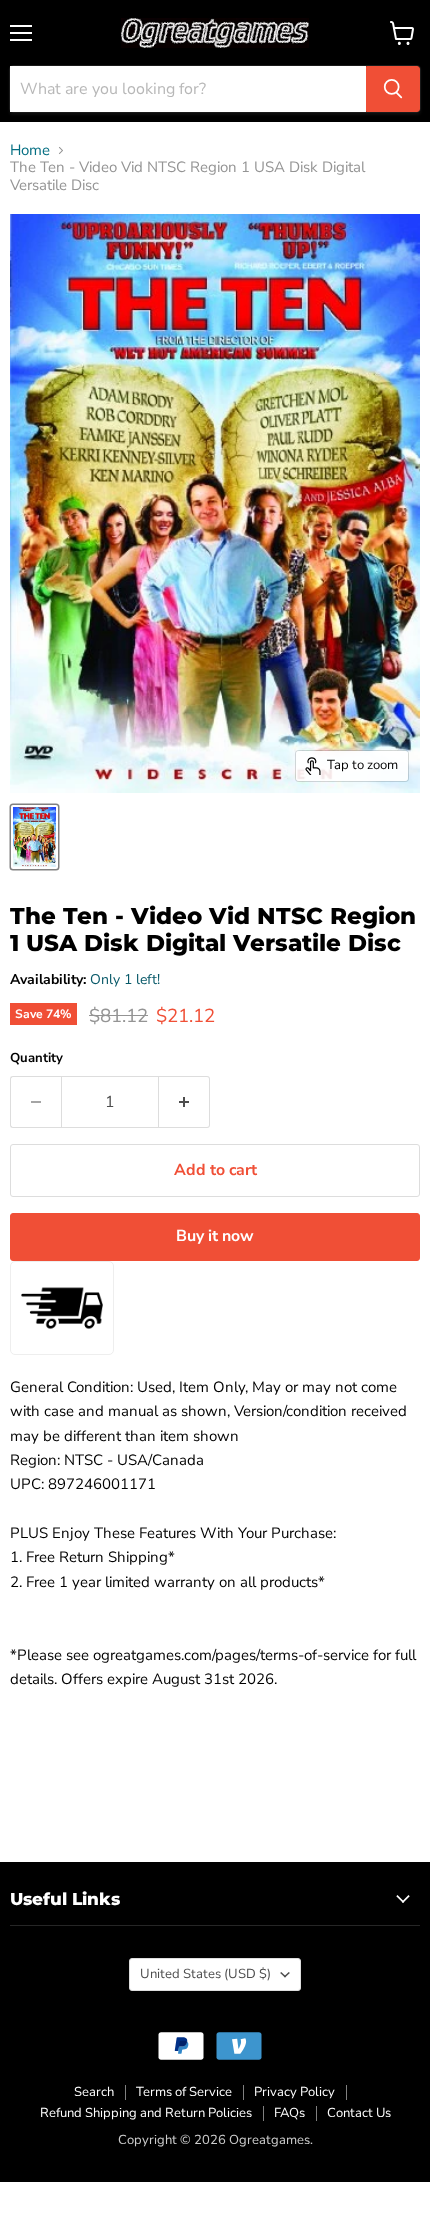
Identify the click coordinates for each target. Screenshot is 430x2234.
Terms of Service (184, 2092)
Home (30, 150)
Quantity (36, 1058)
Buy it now (215, 1236)
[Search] (393, 89)
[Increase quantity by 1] (184, 1102)
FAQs (289, 2113)
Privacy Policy (294, 2092)
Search (94, 2092)
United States (205, 1974)
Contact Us (359, 2113)
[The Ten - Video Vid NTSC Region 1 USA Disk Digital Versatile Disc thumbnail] (34, 837)
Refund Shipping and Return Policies (146, 2113)
